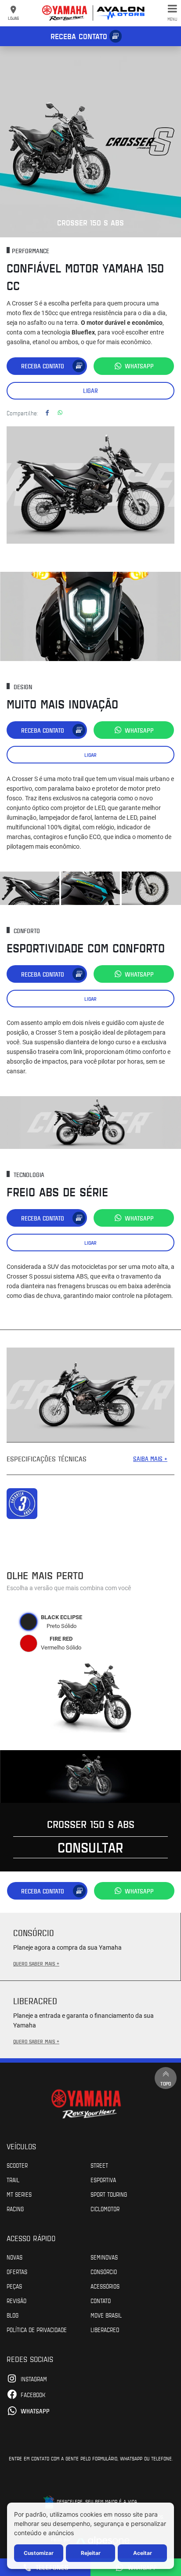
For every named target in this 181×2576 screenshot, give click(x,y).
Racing (15, 2209)
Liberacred (105, 2329)
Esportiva (103, 2180)
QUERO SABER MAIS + (36, 1963)
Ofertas (17, 2271)
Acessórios (105, 2286)
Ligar (90, 391)
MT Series (19, 2194)
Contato (101, 2300)
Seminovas (104, 2257)
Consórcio (104, 2271)
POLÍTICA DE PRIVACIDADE (37, 2329)
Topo (166, 2083)
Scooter (17, 2165)
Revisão (16, 2300)
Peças (14, 2286)
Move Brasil (106, 2315)
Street (99, 2165)
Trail (13, 2180)
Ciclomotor (105, 2209)
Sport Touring (109, 2194)
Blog (13, 2315)
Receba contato (79, 36)
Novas (14, 2257)
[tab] (29, 1622)
